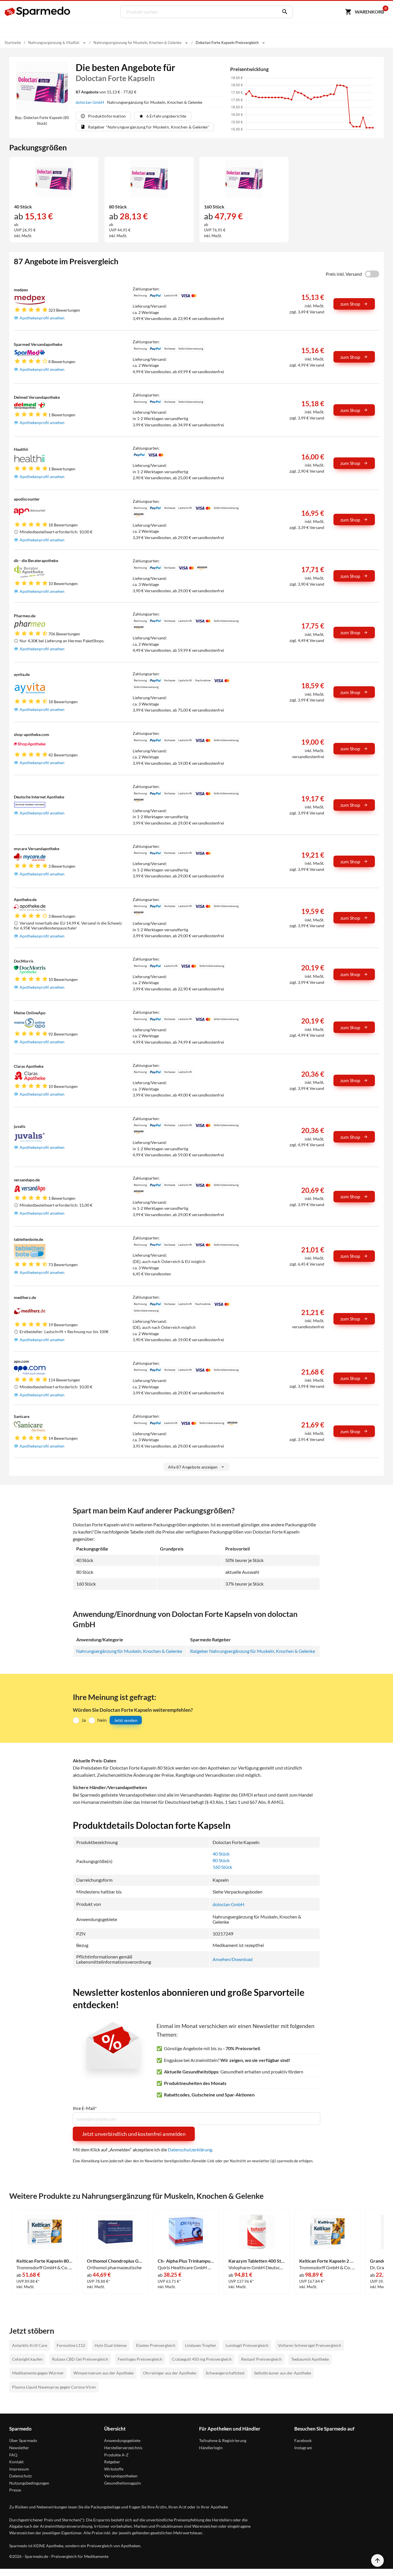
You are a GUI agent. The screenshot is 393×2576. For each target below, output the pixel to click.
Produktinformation (107, 116)
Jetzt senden (126, 1720)
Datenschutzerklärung (190, 2149)
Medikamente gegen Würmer (38, 2373)
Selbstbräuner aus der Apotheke (283, 2373)
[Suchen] (283, 12)
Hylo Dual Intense (111, 2345)
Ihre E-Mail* (85, 2108)
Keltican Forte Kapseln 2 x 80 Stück (327, 2261)
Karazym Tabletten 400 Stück (257, 2261)
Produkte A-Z (116, 2455)
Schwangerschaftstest (225, 2373)
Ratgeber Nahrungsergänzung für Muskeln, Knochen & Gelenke (253, 1651)
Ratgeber (112, 2462)
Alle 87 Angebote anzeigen (193, 1467)
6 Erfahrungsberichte (166, 116)
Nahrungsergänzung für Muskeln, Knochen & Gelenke (129, 1651)
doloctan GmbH (90, 102)
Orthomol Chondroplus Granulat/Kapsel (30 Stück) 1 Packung (115, 2261)
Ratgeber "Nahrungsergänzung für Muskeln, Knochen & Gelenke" (149, 127)
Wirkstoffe (114, 2469)
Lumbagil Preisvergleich (247, 2345)
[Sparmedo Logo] (38, 12)
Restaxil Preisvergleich (261, 2359)
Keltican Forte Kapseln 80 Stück (45, 2261)
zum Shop (350, 304)
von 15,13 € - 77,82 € (106, 92)
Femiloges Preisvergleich (140, 2359)
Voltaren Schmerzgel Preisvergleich (310, 2345)
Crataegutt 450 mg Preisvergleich (202, 2359)
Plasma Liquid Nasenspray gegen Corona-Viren (54, 2387)
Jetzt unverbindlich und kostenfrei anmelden (134, 2134)
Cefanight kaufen (27, 2359)
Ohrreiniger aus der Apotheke (170, 2373)
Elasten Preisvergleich (156, 2345)
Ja (84, 1720)
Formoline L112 (71, 2345)
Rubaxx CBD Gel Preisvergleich (80, 2359)
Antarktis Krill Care (30, 2345)
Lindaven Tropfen (201, 2345)
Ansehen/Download (233, 1959)
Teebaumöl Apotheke (310, 2359)
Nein (102, 1720)
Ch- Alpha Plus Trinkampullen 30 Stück (186, 2261)
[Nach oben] (377, 2560)
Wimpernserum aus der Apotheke (103, 2373)
